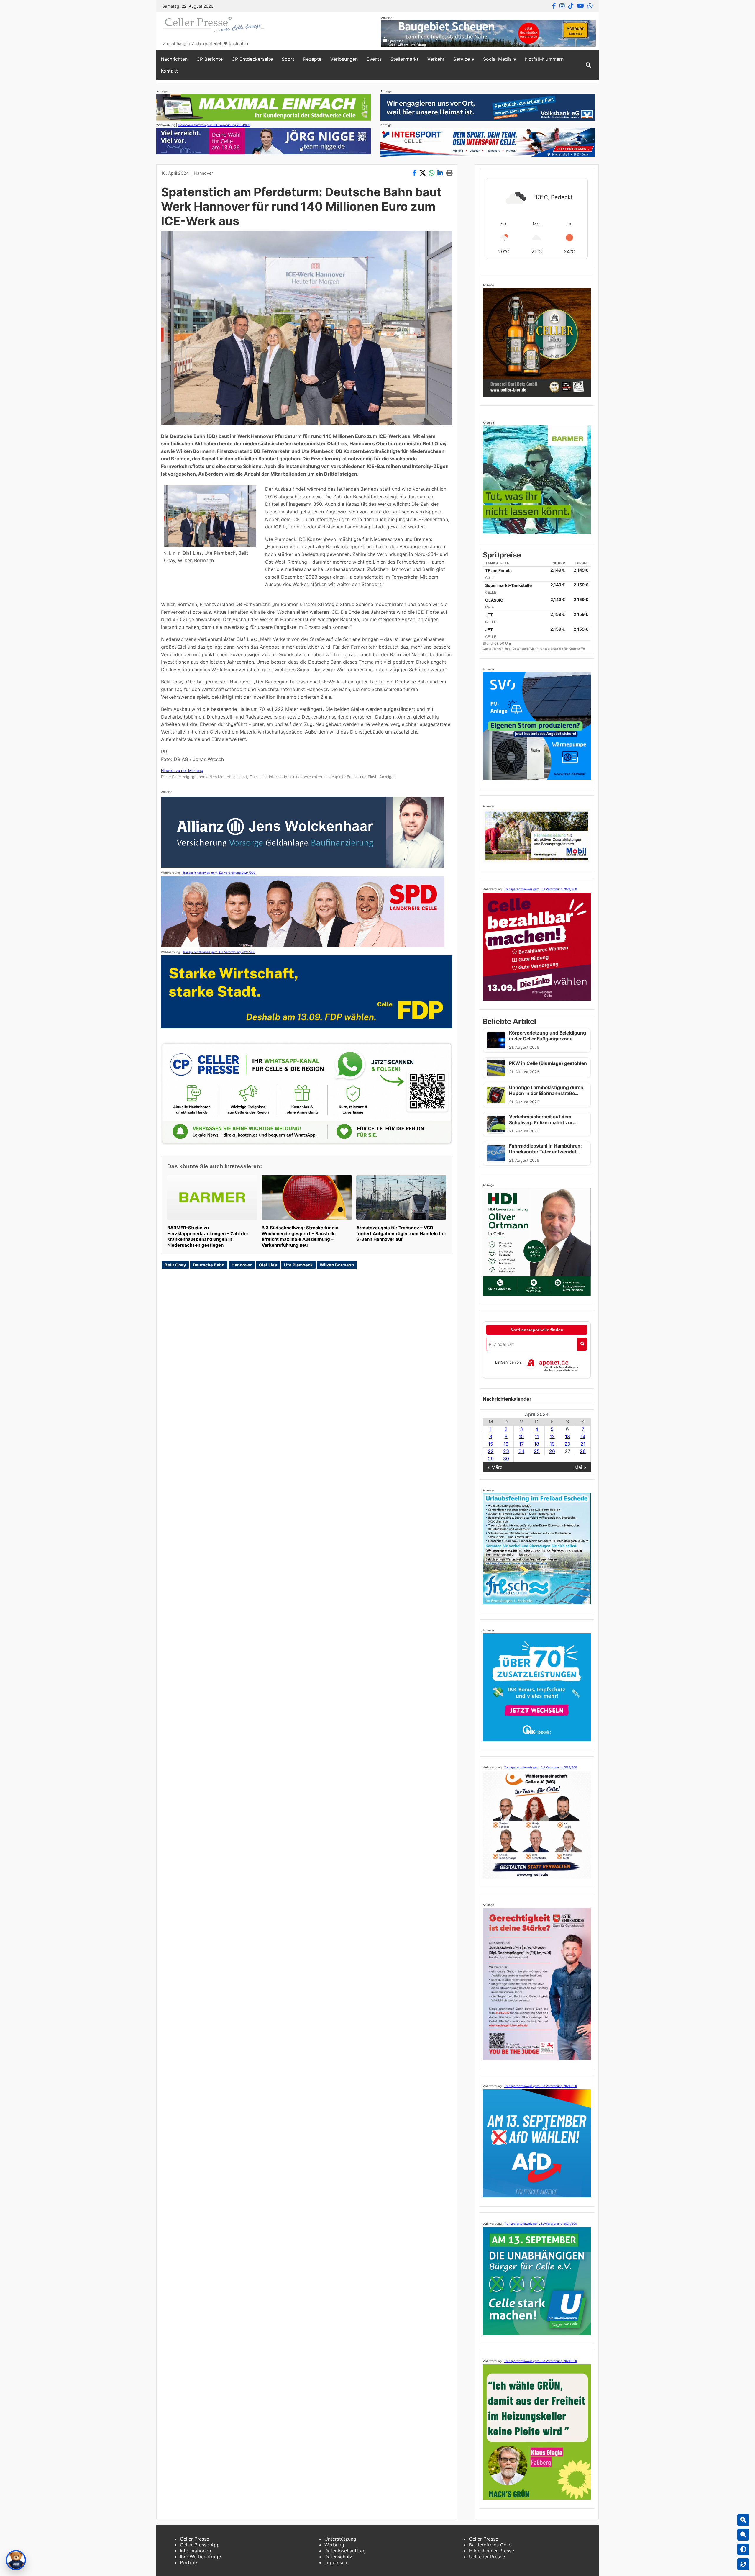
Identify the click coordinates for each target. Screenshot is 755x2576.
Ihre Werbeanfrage (200, 2557)
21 (583, 1444)
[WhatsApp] (590, 6)
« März (495, 1467)
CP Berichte (210, 59)
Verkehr (436, 59)
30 (506, 1459)
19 (552, 1444)
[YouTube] (581, 6)
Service (462, 59)
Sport (288, 59)
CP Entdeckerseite (252, 59)
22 (491, 1451)
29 (491, 1459)
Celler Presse (195, 2539)
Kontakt (169, 71)
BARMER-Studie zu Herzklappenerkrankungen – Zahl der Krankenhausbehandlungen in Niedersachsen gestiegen (208, 1236)
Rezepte (312, 59)
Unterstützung (340, 2539)
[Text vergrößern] (743, 2520)
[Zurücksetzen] (743, 2564)
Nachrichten (174, 59)
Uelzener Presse (487, 2557)
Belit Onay (175, 1265)
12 (552, 1436)
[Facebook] (554, 6)
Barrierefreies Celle (490, 2545)
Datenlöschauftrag (345, 2551)
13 (568, 1436)
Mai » (580, 1467)
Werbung (334, 2545)
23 (506, 1451)
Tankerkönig (502, 649)
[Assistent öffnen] (16, 2560)
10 (521, 1436)
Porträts (189, 2562)
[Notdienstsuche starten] (582, 1344)
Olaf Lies (268, 1265)
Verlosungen (344, 59)
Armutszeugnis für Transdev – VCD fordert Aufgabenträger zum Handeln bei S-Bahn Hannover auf (401, 1234)
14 (583, 1436)
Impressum (337, 2562)
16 (506, 1444)
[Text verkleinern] (743, 2535)
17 (521, 1444)
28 (583, 1451)
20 (567, 1444)
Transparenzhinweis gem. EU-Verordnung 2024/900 (214, 125)
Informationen (195, 2551)
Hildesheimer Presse (491, 2551)
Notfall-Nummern (544, 59)
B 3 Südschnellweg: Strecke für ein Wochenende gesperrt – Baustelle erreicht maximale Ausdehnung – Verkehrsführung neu (300, 1236)
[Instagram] (562, 6)
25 (537, 1451)
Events (374, 59)
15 (491, 1444)
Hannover (203, 173)
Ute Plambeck (298, 1265)
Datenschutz (338, 2557)
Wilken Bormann (337, 1265)
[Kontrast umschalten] (743, 2549)
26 (552, 1451)
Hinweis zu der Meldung (182, 771)
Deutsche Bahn (209, 1265)
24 (521, 1451)
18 (537, 1444)
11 (537, 1436)
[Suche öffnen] (588, 65)
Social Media (497, 59)
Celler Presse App (200, 2545)
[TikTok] (571, 6)
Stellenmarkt (404, 59)
